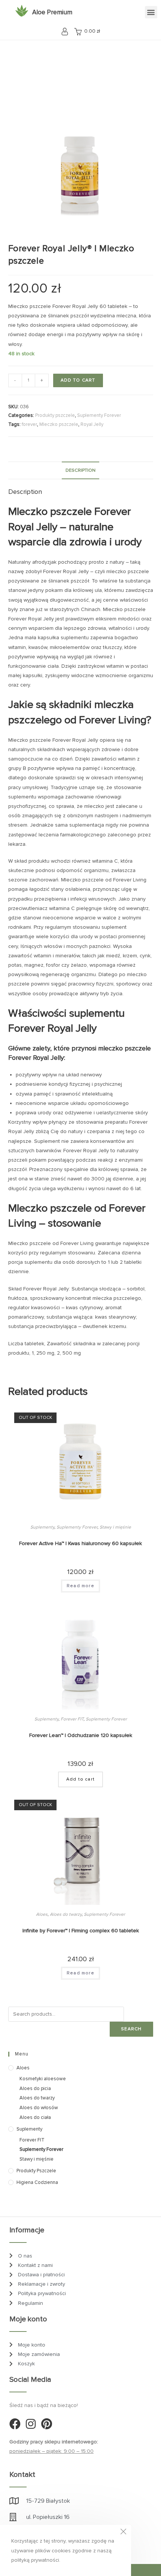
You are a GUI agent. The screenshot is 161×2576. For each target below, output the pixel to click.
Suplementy (42, 1527)
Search (131, 2029)
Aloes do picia (35, 2089)
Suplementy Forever (99, 415)
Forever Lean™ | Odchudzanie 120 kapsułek (81, 1735)
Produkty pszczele (55, 415)
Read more (80, 1586)
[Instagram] (31, 2424)
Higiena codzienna (37, 2182)
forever (29, 424)
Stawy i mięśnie (115, 1527)
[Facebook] (15, 2424)
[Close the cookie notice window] (123, 2533)
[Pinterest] (46, 2424)
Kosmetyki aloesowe (43, 2079)
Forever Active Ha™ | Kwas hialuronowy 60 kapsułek (80, 1543)
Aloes (42, 1914)
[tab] (81, 470)
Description (80, 470)
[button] (151, 12)
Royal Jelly (92, 424)
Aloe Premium (52, 12)
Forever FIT (72, 1719)
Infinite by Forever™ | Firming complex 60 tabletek (81, 1931)
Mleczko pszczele (59, 424)
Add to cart (78, 380)
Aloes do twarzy (66, 1914)
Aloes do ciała (35, 2117)
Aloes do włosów (39, 2108)
